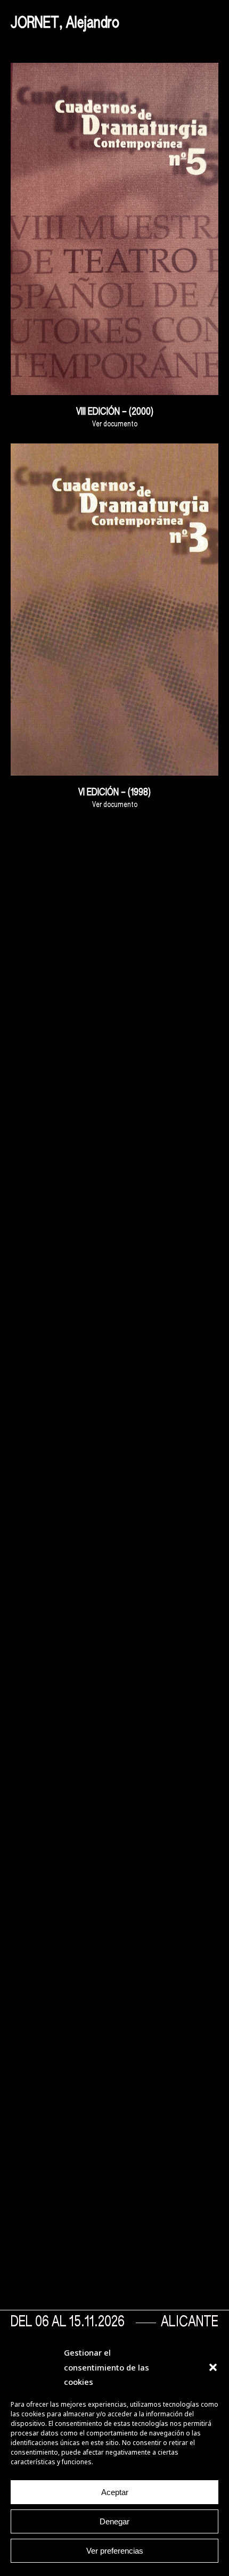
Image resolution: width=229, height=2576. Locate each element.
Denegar (114, 2521)
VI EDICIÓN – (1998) (114, 793)
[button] (213, 2367)
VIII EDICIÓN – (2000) (115, 412)
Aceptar (115, 2492)
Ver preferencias (115, 2551)
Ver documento (115, 424)
